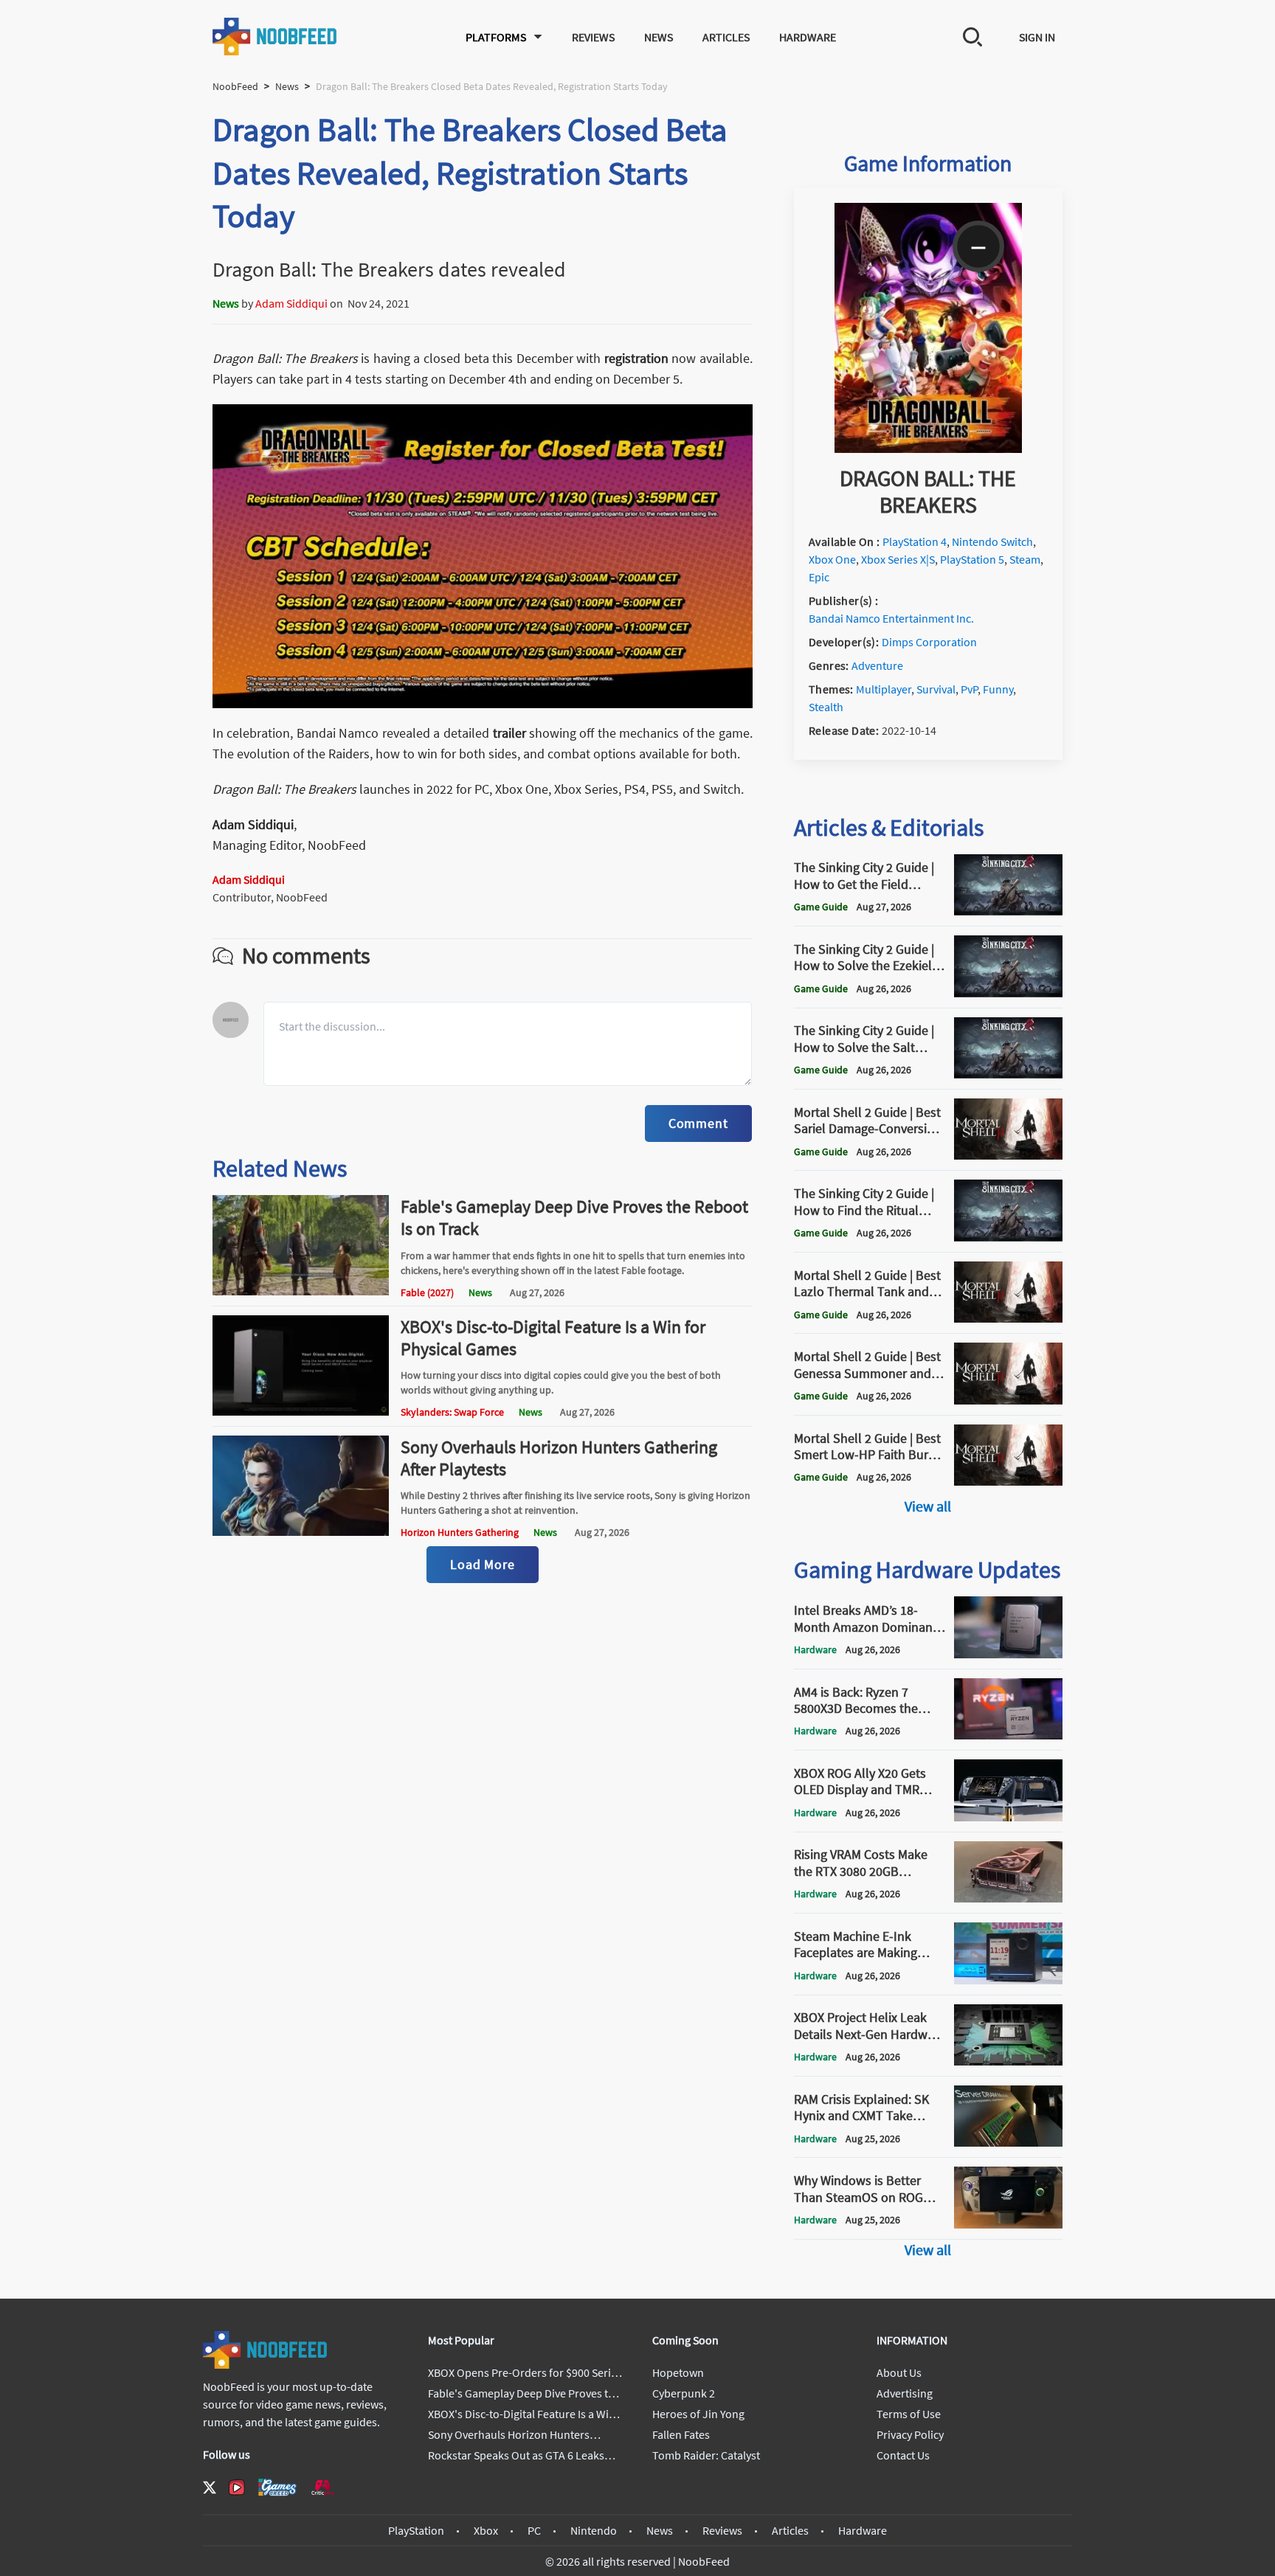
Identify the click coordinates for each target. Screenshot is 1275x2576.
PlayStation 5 (972, 559)
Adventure (877, 665)
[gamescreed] (277, 2487)
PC (534, 2530)
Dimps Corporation (929, 642)
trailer (511, 733)
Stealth (826, 707)
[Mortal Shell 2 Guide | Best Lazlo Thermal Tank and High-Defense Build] (1008, 1318)
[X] (210, 2487)
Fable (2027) (427, 1292)
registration (638, 358)
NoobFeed (235, 86)
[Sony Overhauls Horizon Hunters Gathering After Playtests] (301, 1531)
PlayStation (416, 2530)
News (659, 37)
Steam (1025, 559)
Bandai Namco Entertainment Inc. (891, 618)
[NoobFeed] (275, 37)
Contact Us (903, 2455)
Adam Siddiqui (291, 303)
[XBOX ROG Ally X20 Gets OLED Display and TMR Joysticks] (1008, 1817)
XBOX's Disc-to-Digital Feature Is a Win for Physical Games (553, 1338)
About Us (899, 2372)
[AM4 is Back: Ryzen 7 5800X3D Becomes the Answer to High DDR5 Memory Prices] (1008, 1735)
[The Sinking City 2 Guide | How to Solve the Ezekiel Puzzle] (1008, 993)
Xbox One (832, 559)
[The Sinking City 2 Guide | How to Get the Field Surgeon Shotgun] (1008, 911)
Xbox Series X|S (898, 559)
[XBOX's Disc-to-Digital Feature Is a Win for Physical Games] (301, 1411)
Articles (726, 37)
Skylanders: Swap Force (452, 1412)
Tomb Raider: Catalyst (706, 2455)
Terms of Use (909, 2414)
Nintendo (594, 2530)
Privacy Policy (910, 2434)
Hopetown (678, 2372)
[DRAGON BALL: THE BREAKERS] (928, 449)
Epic (819, 577)
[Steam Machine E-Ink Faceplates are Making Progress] (1008, 1980)
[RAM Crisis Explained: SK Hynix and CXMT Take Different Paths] (1008, 2142)
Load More (483, 1564)
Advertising (905, 2393)
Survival (936, 689)
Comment (698, 1123)
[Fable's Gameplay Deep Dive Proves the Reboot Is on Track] (301, 1291)
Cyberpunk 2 (684, 2393)
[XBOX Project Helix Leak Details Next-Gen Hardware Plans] (1008, 2061)
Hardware (808, 37)
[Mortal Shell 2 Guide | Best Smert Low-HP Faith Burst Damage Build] (1008, 1481)
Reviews (593, 37)
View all (928, 1506)
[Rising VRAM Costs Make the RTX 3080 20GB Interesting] (1008, 1898)
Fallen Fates (681, 2434)
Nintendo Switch (992, 541)
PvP (969, 689)
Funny (998, 689)
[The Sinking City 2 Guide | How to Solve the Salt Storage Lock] (1008, 1074)
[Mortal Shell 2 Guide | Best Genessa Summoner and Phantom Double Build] (1008, 1400)
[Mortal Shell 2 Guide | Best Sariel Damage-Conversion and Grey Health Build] (1008, 1155)
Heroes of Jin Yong (698, 2414)
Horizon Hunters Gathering (460, 1532)
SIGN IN (1037, 37)
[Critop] (322, 2487)
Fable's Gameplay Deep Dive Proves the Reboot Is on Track (574, 1218)
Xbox (486, 2530)
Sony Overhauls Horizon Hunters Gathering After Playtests (559, 1458)
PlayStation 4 (915, 541)
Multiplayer (884, 689)
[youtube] (237, 2487)
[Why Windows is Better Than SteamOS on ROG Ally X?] (1008, 2224)
